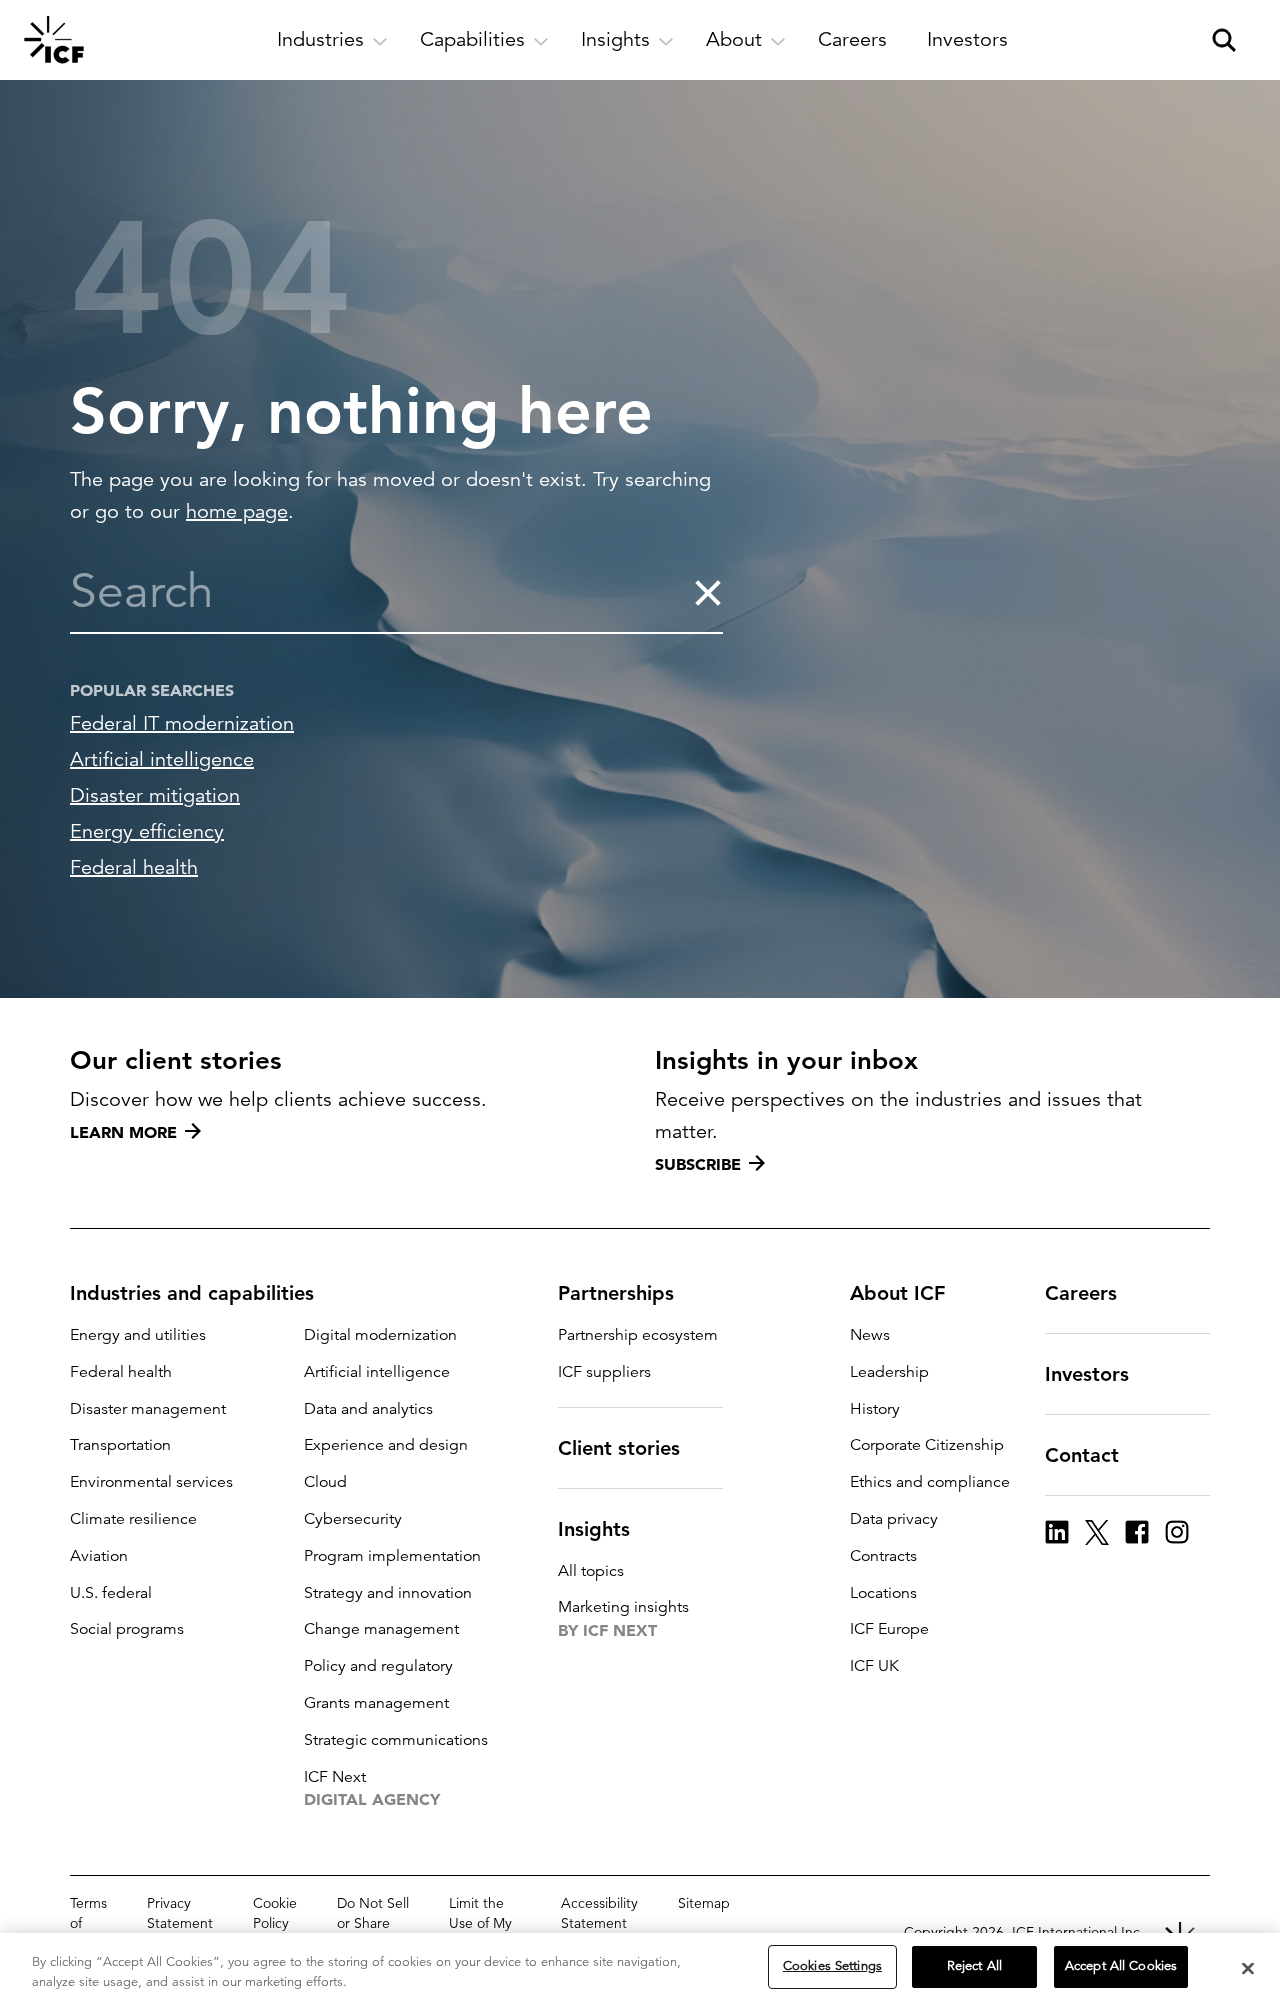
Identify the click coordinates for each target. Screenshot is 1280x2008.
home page (237, 511)
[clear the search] (707, 592)
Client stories (619, 1448)
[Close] (1248, 1968)
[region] (640, 1970)
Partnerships (616, 1293)
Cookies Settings (832, 1966)
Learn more (123, 1132)
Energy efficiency (147, 831)
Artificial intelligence (162, 759)
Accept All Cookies (1121, 1966)
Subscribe (698, 1164)
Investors (1087, 1374)
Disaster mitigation (155, 795)
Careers (1081, 1293)
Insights (594, 1529)
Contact (1082, 1455)
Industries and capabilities (192, 1293)
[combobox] (381, 592)
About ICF (897, 1293)
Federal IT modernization (182, 723)
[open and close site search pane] (1224, 40)
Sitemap (704, 1903)
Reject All (974, 1966)
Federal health (134, 867)
